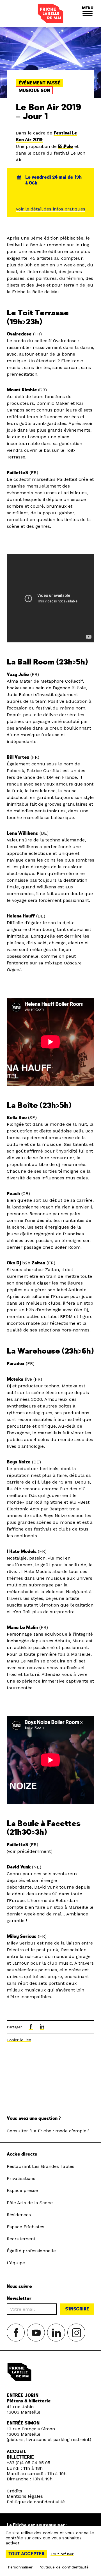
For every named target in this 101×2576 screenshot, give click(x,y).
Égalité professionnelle (31, 2251)
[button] (88, 13)
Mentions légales (25, 2496)
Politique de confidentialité (36, 2502)
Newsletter (19, 2299)
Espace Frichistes (26, 2227)
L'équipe (16, 2263)
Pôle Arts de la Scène (30, 2203)
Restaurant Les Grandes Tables (41, 2166)
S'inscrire (77, 2309)
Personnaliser (20, 2567)
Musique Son (34, 91)
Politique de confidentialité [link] (64, 2567)
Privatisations (21, 2178)
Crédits (14, 2491)
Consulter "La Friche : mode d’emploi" (48, 2131)
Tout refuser (62, 2554)
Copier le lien (19, 2040)
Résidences (19, 2215)
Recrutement (21, 2239)
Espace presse (22, 2190)
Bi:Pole (66, 146)
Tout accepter (26, 2554)
